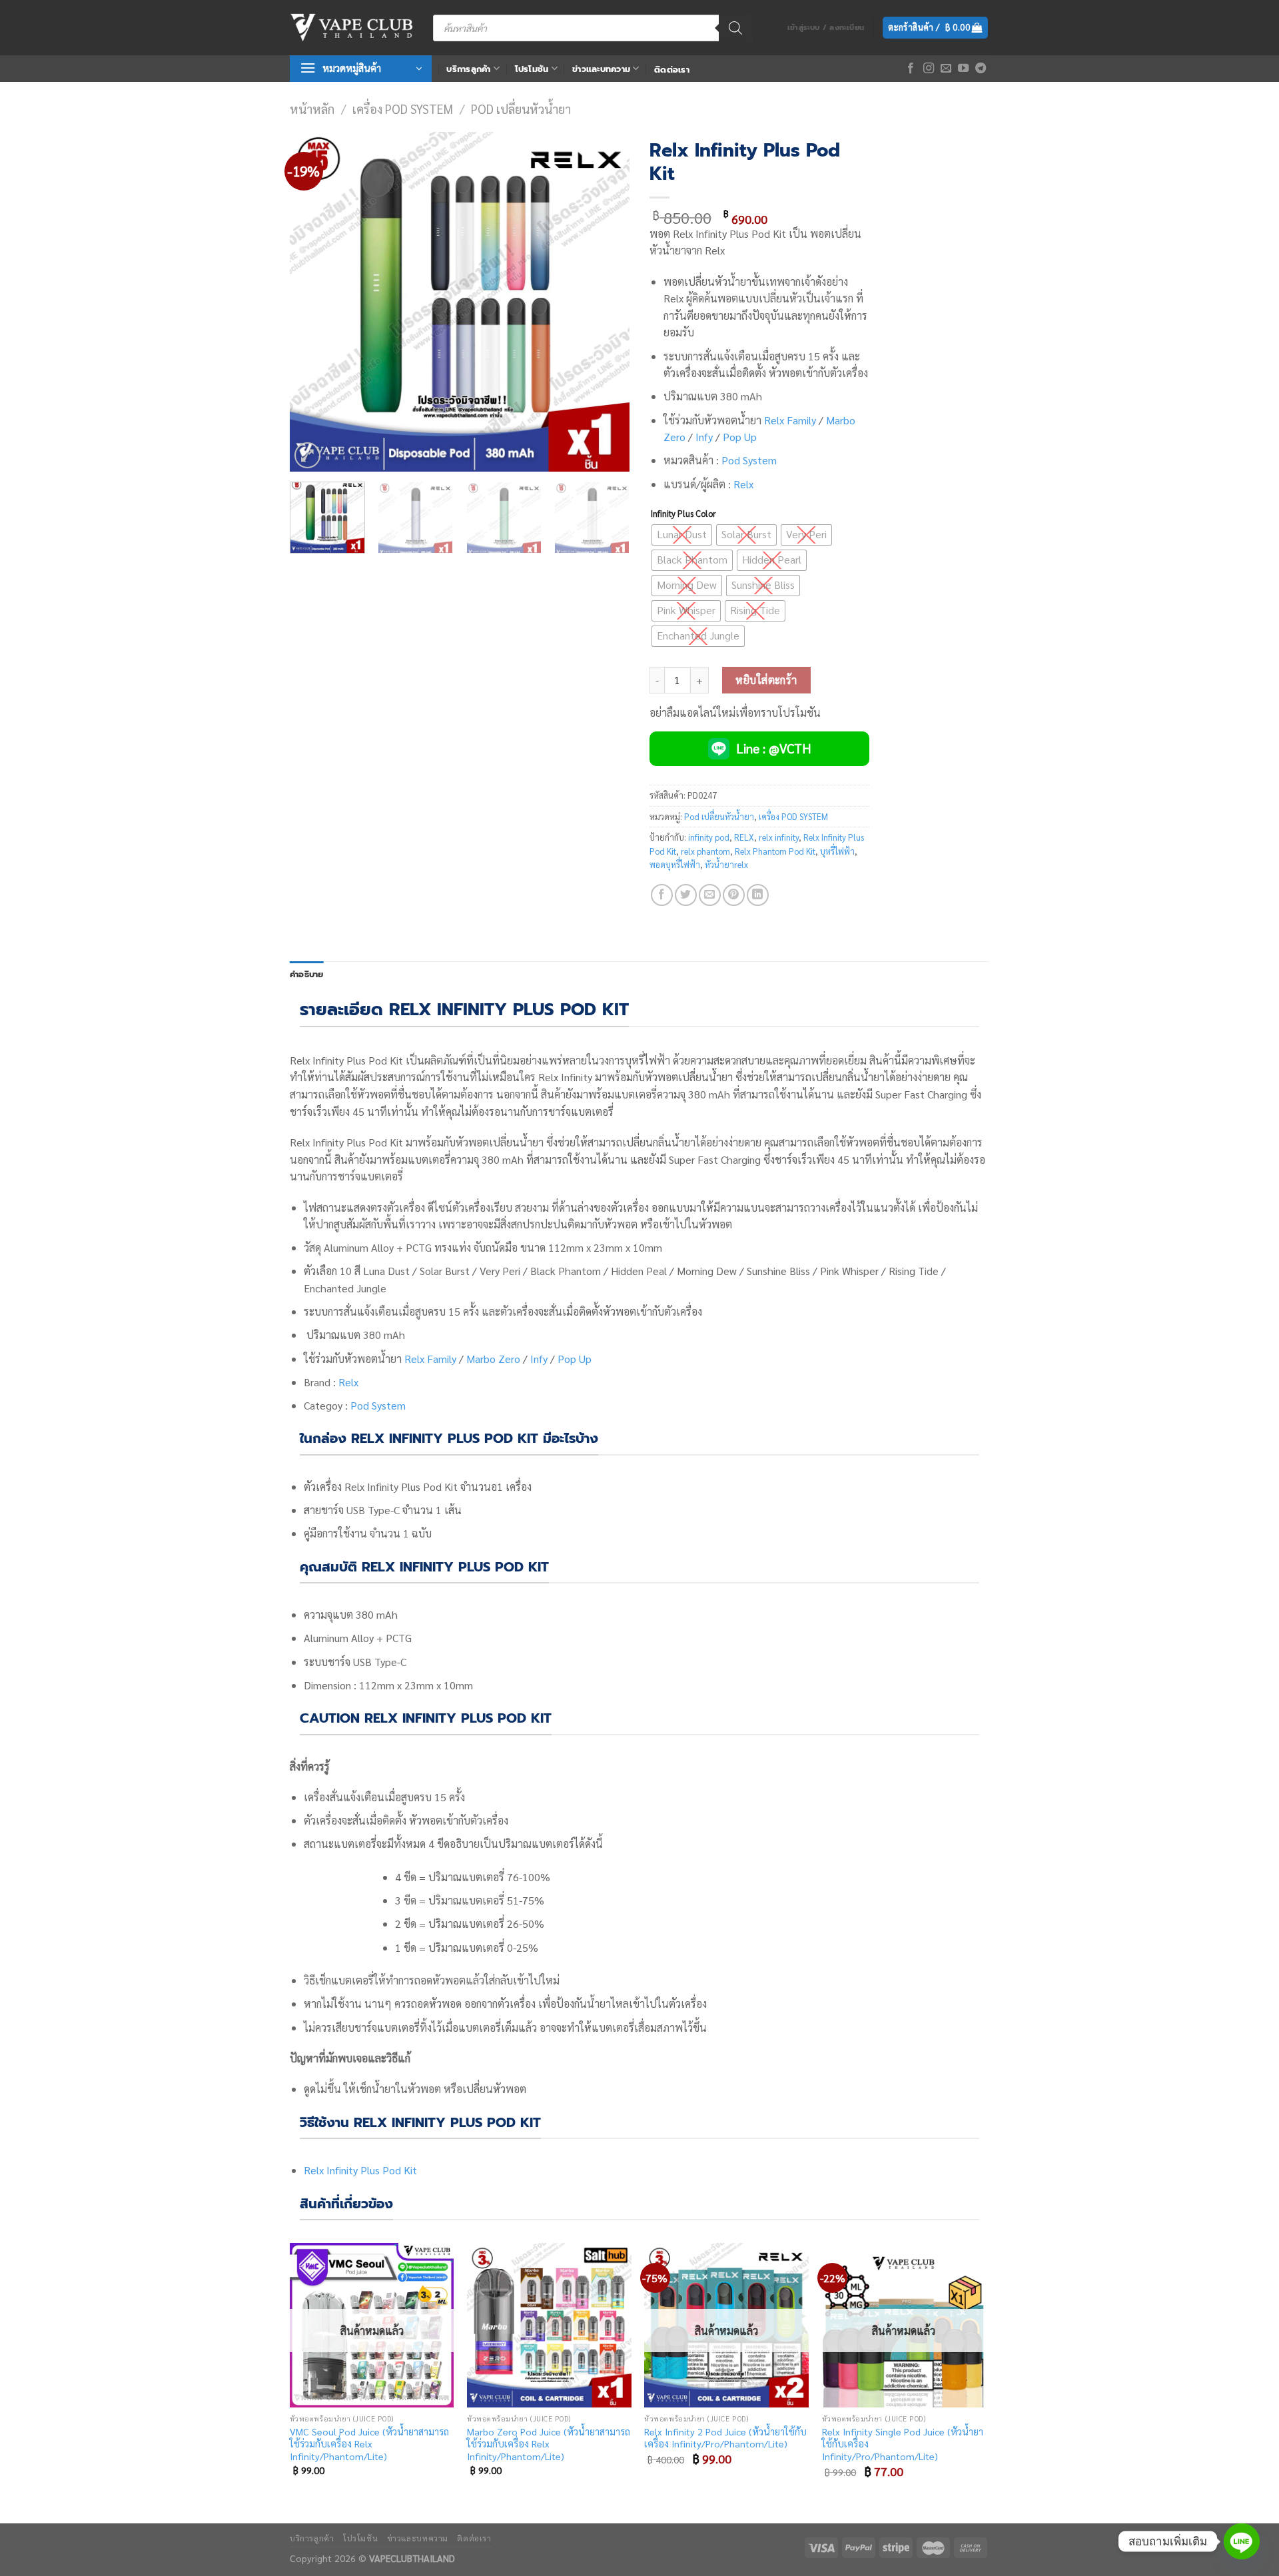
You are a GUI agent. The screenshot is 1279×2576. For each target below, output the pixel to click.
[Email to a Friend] (710, 895)
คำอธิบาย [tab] (307, 974)
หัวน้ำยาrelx (726, 864)
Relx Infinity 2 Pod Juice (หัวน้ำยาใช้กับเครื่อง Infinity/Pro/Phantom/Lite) (725, 2438)
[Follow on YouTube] (963, 69)
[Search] (735, 28)
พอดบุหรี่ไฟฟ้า (675, 864)
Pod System (749, 460)
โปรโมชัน (532, 69)
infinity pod (709, 837)
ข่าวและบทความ (601, 69)
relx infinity (779, 837)
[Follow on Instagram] (929, 69)
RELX (744, 837)
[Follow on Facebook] (911, 69)
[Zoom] (307, 455)
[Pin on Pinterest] (734, 895)
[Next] (606, 302)
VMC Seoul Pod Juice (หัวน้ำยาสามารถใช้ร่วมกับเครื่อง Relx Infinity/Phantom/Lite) (369, 2444)
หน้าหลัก (312, 109)
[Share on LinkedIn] (758, 895)
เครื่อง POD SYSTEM (403, 109)
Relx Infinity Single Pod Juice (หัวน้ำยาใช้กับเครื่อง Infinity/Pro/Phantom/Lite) (903, 2444)
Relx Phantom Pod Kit (775, 851)
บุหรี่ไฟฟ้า (837, 851)
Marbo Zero (493, 1359)
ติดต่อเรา (672, 70)
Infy (704, 437)
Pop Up (740, 437)
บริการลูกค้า (468, 69)
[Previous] (313, 302)
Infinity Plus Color (683, 514)
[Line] (1242, 2541)
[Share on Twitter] (686, 895)
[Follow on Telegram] (981, 69)
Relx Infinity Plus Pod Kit (360, 2170)
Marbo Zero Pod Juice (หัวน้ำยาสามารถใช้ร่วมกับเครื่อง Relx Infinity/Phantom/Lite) (549, 2444)
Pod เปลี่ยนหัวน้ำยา (521, 109)
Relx (743, 484)
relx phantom (705, 851)
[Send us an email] (946, 69)
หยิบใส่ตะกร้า (766, 680)
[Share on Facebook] (662, 895)
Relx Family (790, 420)
